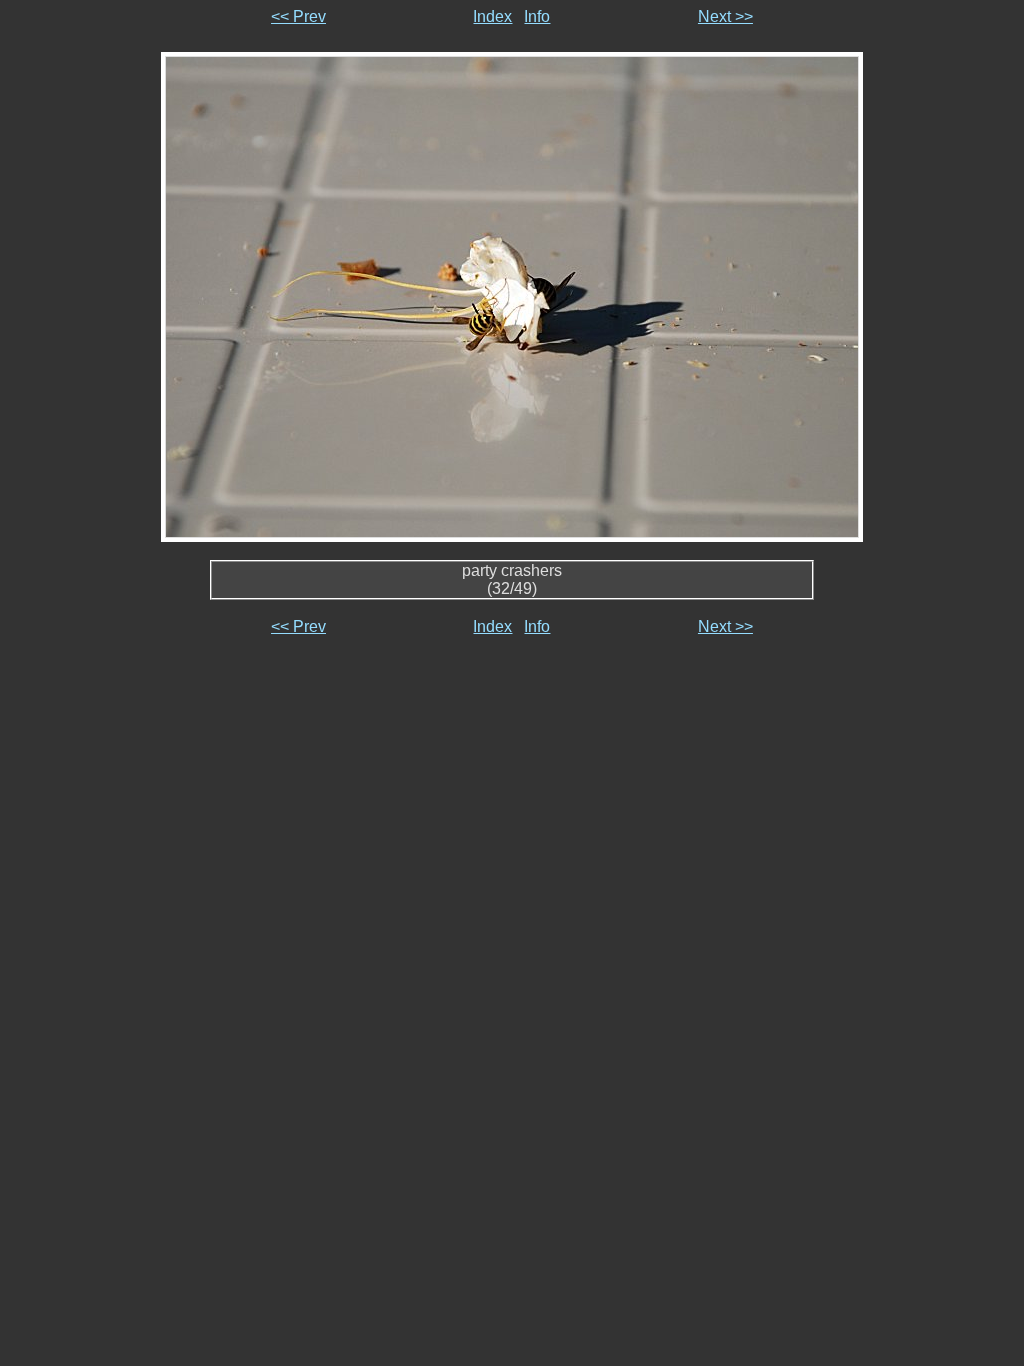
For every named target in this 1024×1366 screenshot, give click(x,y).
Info (537, 16)
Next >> (725, 16)
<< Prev (298, 16)
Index (492, 16)
